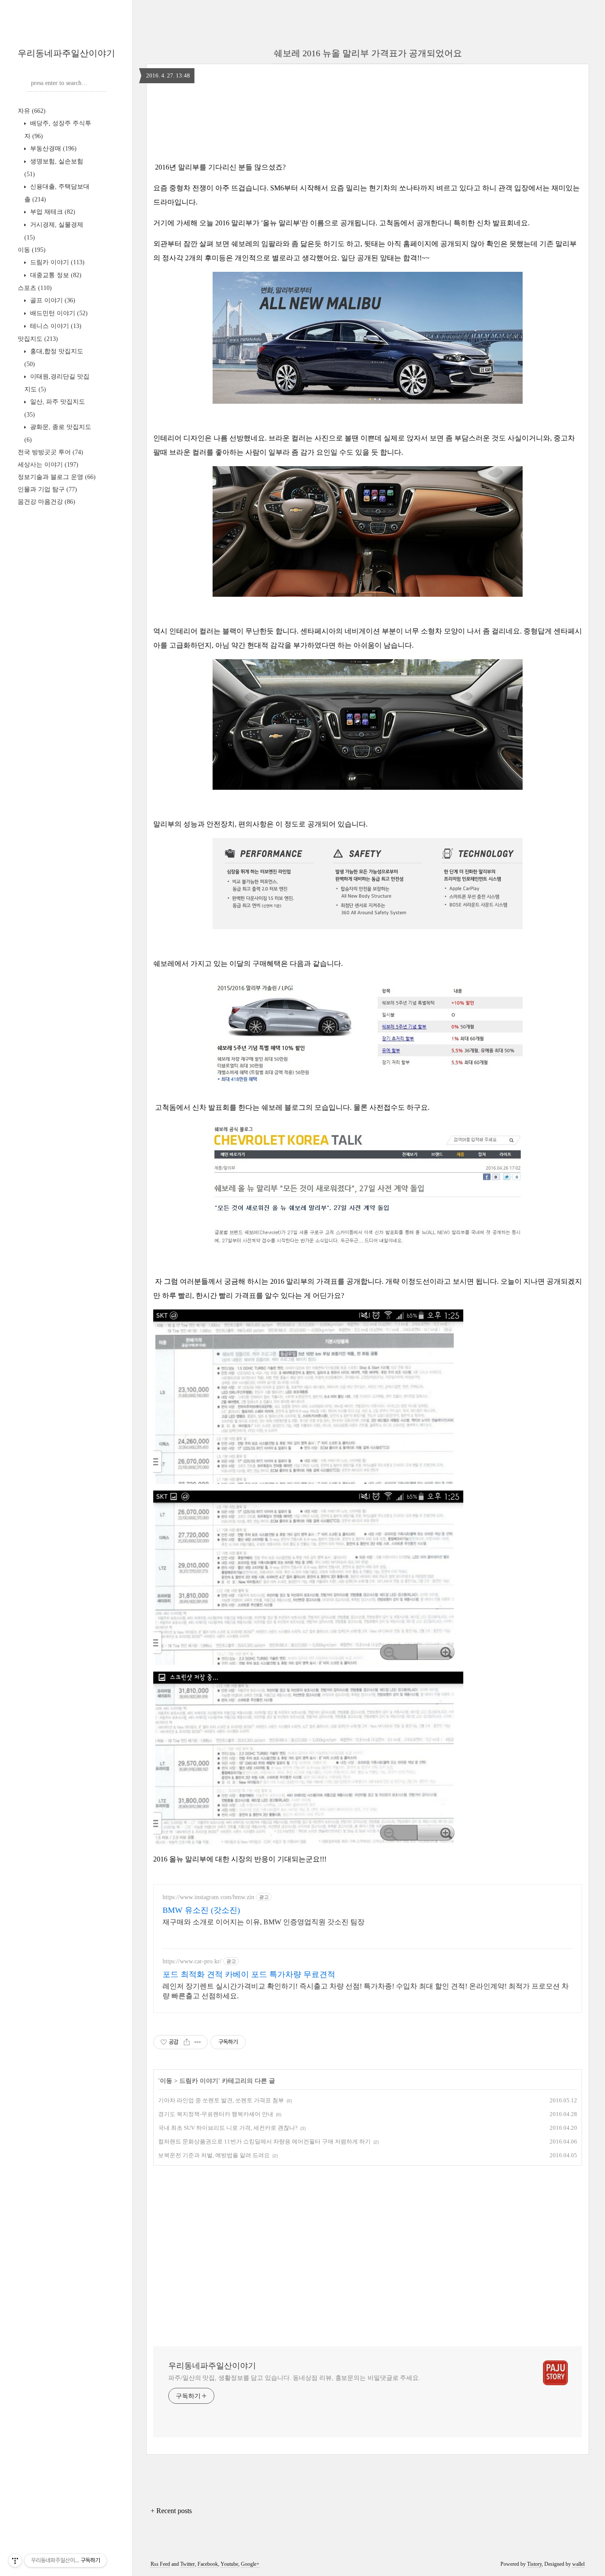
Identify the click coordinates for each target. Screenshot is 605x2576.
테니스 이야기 (55, 326)
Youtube (229, 2564)
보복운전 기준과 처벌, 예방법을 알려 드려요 (214, 2155)
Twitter (188, 2564)
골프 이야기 (52, 300)
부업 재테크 (52, 212)
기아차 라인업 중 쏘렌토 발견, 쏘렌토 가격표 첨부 (221, 2100)
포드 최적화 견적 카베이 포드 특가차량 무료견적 (249, 1974)
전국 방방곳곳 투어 (50, 452)
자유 (32, 111)
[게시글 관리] (198, 2042)
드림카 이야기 (56, 262)
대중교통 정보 (55, 275)
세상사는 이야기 (48, 465)
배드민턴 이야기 (58, 313)
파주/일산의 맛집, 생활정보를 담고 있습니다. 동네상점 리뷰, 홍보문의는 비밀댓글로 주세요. (294, 2378)
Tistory (534, 2564)
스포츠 (35, 288)
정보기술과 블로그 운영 (57, 477)
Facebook (208, 2564)
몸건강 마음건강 (47, 502)
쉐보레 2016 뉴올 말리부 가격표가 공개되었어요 (368, 53)
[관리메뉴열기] (15, 2561)
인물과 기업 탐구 (47, 489)
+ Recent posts (171, 2511)
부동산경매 (52, 149)
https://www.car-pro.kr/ (192, 1961)
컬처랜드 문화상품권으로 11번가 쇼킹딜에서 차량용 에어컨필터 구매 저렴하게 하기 (264, 2142)
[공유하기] (187, 2042)
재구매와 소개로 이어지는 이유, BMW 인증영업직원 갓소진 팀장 (264, 1922)
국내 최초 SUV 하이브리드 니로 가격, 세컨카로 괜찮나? (228, 2128)
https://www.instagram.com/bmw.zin (208, 1897)
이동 (32, 250)
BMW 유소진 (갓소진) (201, 1910)
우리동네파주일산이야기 (66, 53)
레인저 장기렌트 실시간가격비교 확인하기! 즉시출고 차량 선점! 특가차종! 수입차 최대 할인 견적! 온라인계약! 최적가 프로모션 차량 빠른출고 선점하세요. (366, 1991)
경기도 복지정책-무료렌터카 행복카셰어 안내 (216, 2114)
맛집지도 (38, 339)
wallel (578, 2564)
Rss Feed (160, 2564)
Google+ (250, 2564)
